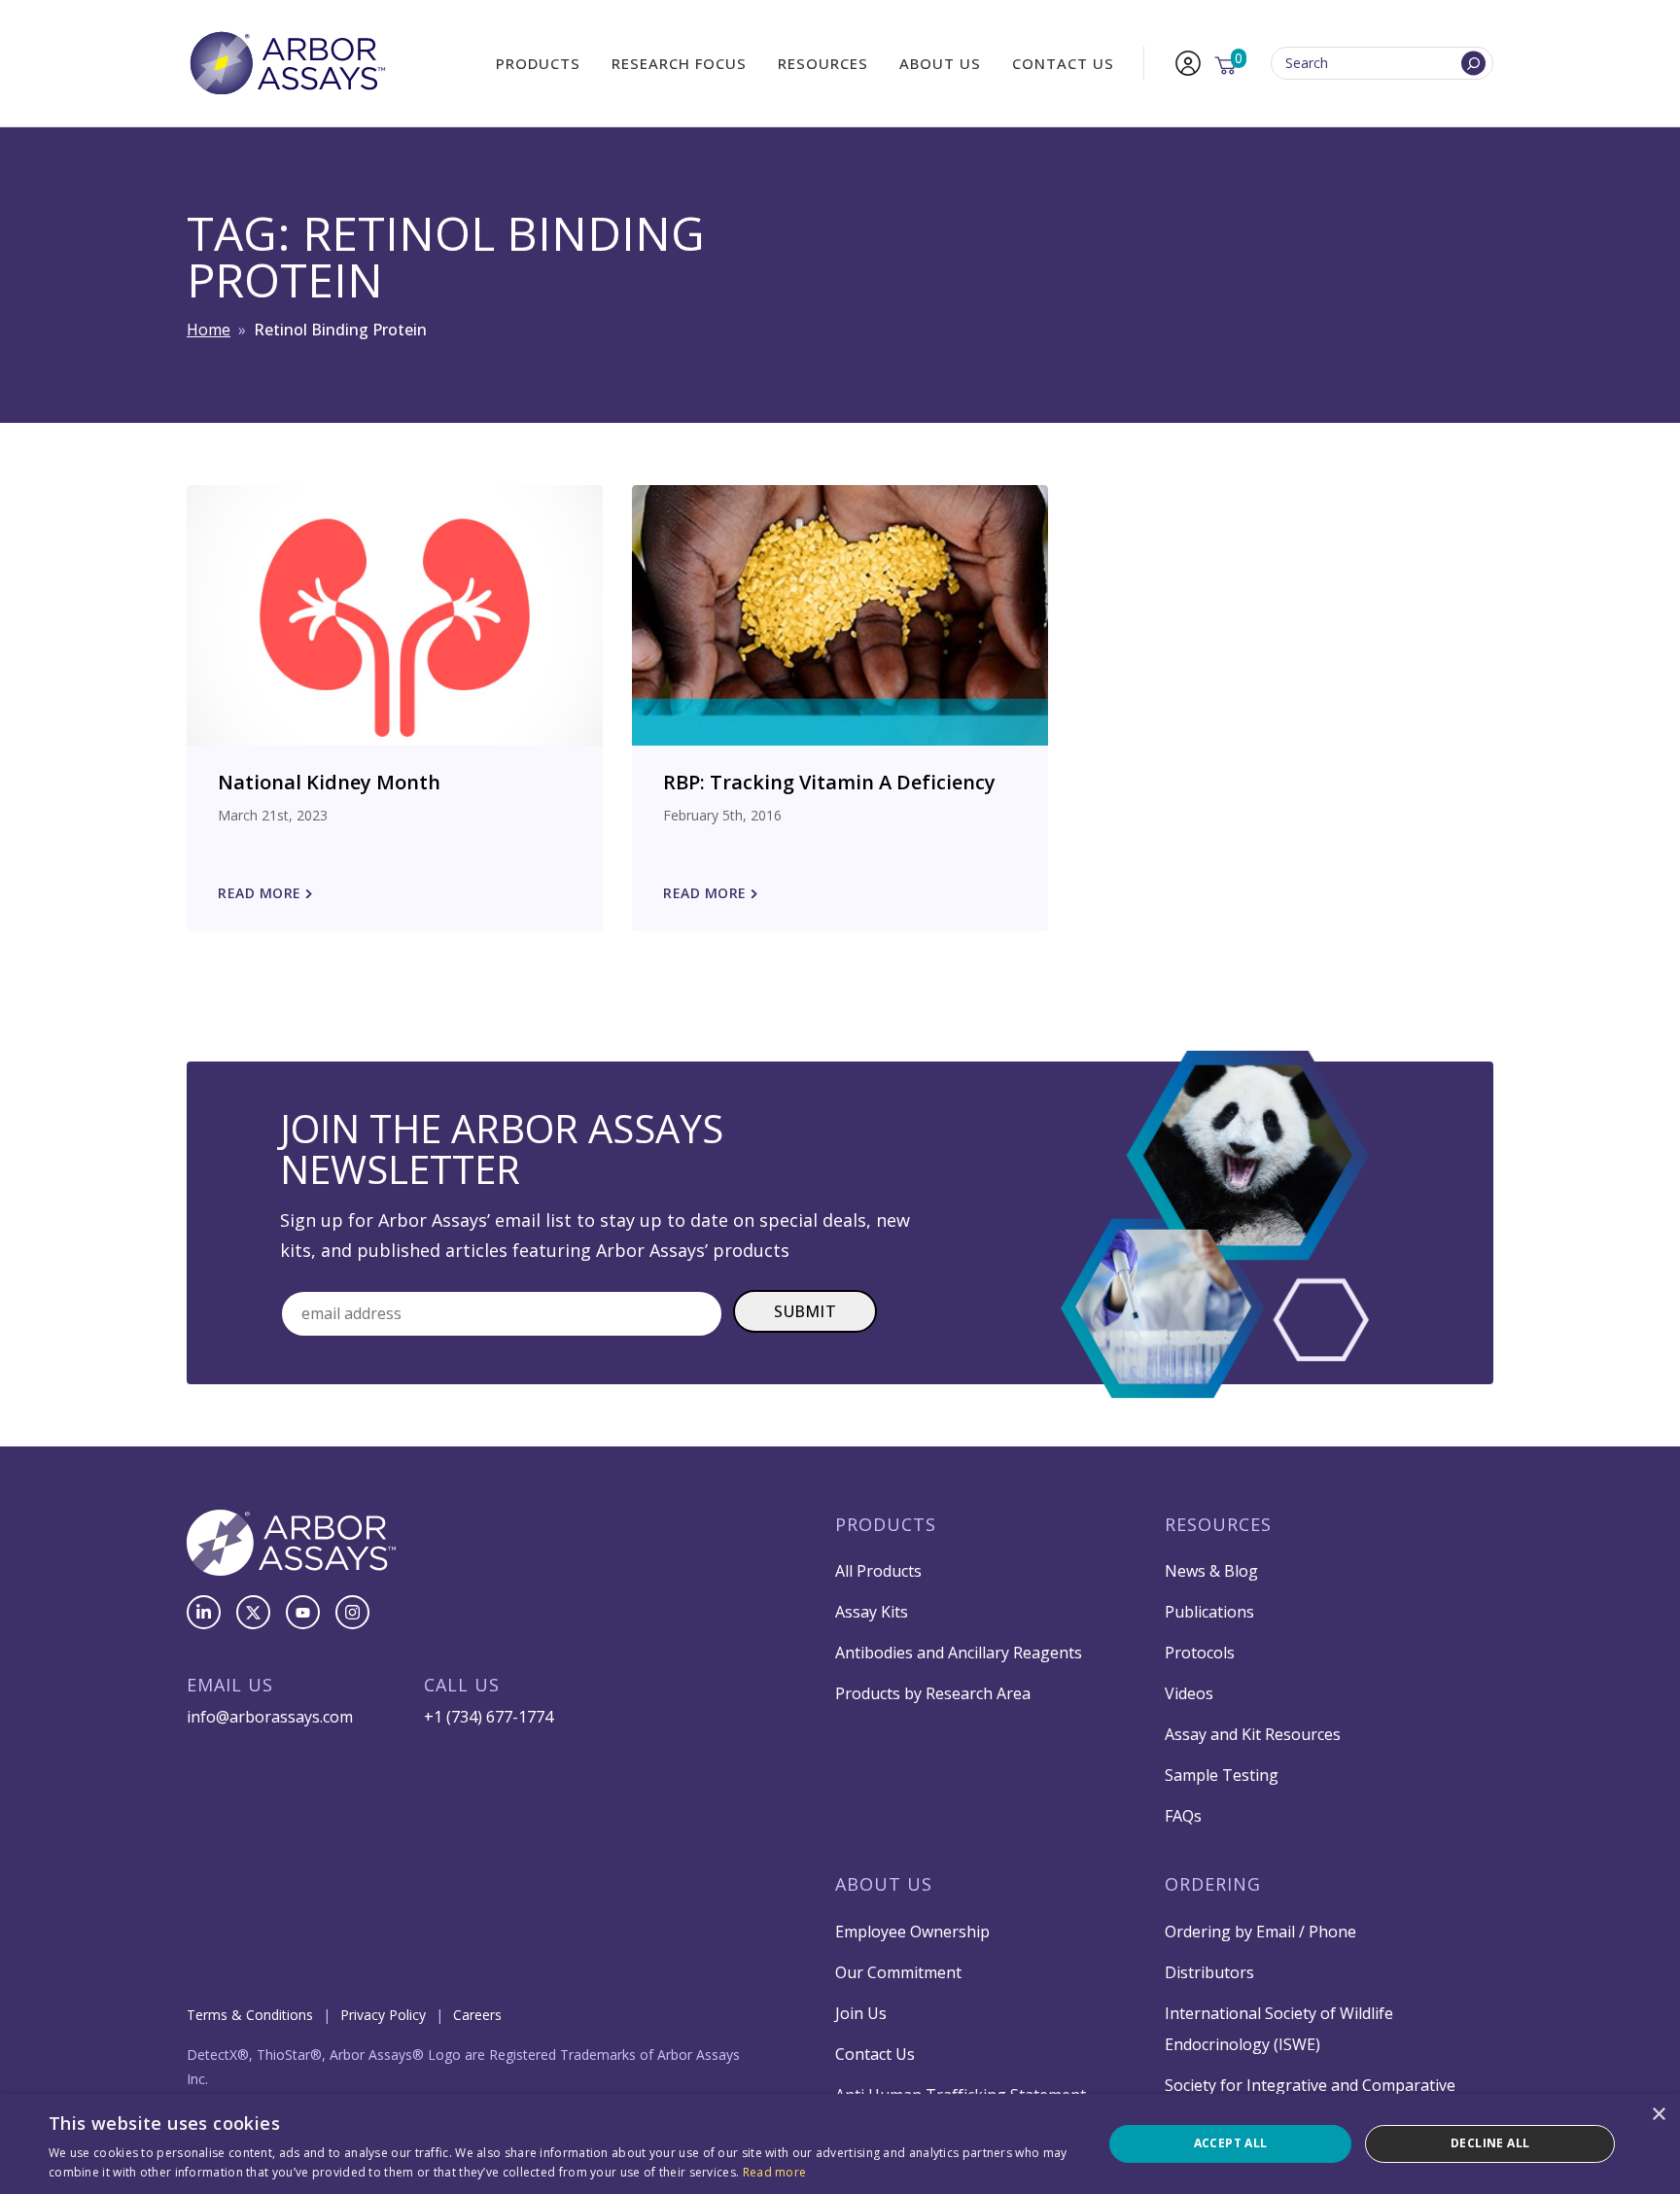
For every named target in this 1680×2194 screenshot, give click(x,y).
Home (209, 330)
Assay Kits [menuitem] (872, 1612)
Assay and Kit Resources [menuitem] (1253, 1734)
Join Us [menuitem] (861, 2013)
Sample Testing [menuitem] (1222, 1775)
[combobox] (1382, 64)
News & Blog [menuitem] (1211, 1571)
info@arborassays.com (270, 1717)
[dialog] (840, 2144)
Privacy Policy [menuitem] (383, 2015)
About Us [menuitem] (940, 63)
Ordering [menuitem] (1213, 1884)
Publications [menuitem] (1209, 1612)
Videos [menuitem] (1189, 1693)
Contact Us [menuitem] (1063, 63)
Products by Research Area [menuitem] (933, 1693)
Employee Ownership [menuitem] (912, 1932)
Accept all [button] (1231, 2143)
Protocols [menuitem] (1200, 1653)
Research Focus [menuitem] (679, 63)
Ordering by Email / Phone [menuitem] (1260, 1932)
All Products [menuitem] (878, 1571)
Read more (775, 2172)
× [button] (1658, 2115)
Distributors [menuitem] (1209, 1972)
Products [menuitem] (538, 63)
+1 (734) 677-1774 (489, 1717)
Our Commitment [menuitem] (898, 1972)
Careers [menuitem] (477, 2015)
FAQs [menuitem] (1183, 1816)
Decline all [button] (1490, 2143)
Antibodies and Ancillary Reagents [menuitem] (959, 1653)
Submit (805, 1311)
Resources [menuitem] (823, 63)
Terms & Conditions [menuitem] (250, 2015)
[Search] (1473, 64)
